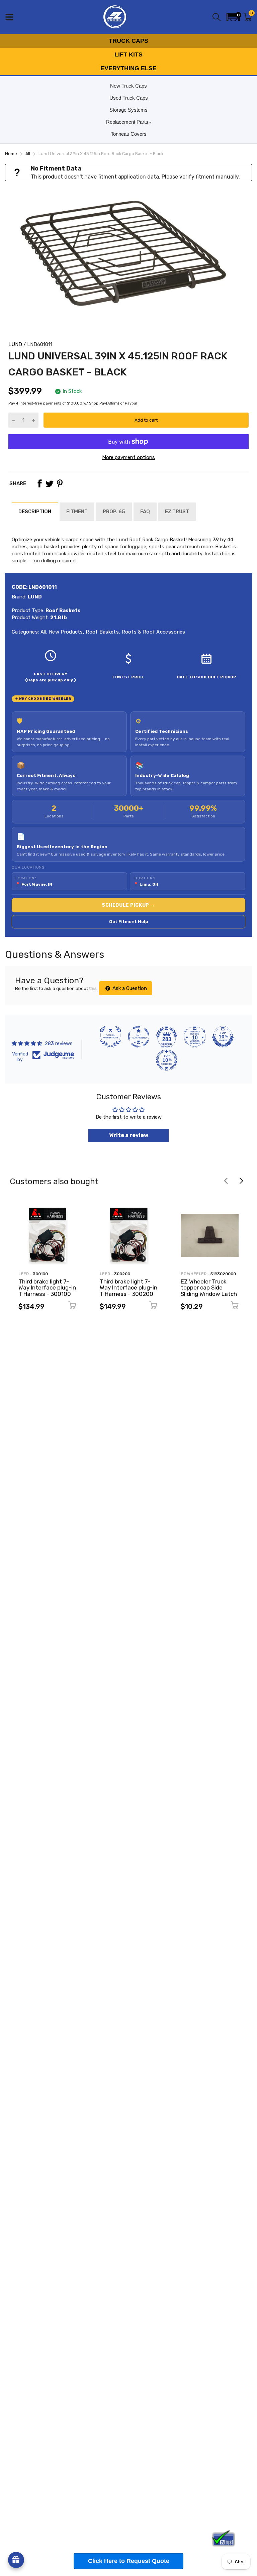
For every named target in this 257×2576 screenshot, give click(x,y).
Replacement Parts (127, 122)
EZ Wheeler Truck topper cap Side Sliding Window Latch (209, 1288)
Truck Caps (128, 41)
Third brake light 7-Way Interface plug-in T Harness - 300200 (128, 1288)
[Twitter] (50, 483)
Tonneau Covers (129, 134)
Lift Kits (128, 54)
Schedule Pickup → (128, 905)
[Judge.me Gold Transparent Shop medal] (139, 1037)
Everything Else (128, 68)
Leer (24, 1274)
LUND (15, 344)
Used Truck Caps (129, 98)
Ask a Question (129, 988)
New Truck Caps (128, 86)
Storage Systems (128, 110)
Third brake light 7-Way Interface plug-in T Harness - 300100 (47, 1288)
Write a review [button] (129, 1135)
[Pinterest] (60, 483)
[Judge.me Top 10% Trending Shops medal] (167, 1060)
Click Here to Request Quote (129, 2561)
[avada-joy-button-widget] (16, 2560)
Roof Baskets (102, 632)
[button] (233, 17)
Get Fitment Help (129, 922)
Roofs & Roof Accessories (153, 632)
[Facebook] (39, 483)
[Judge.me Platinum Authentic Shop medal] (110, 1037)
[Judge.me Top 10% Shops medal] (223, 1037)
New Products (65, 632)
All (42, 632)
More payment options (128, 457)
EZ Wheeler (194, 1274)
